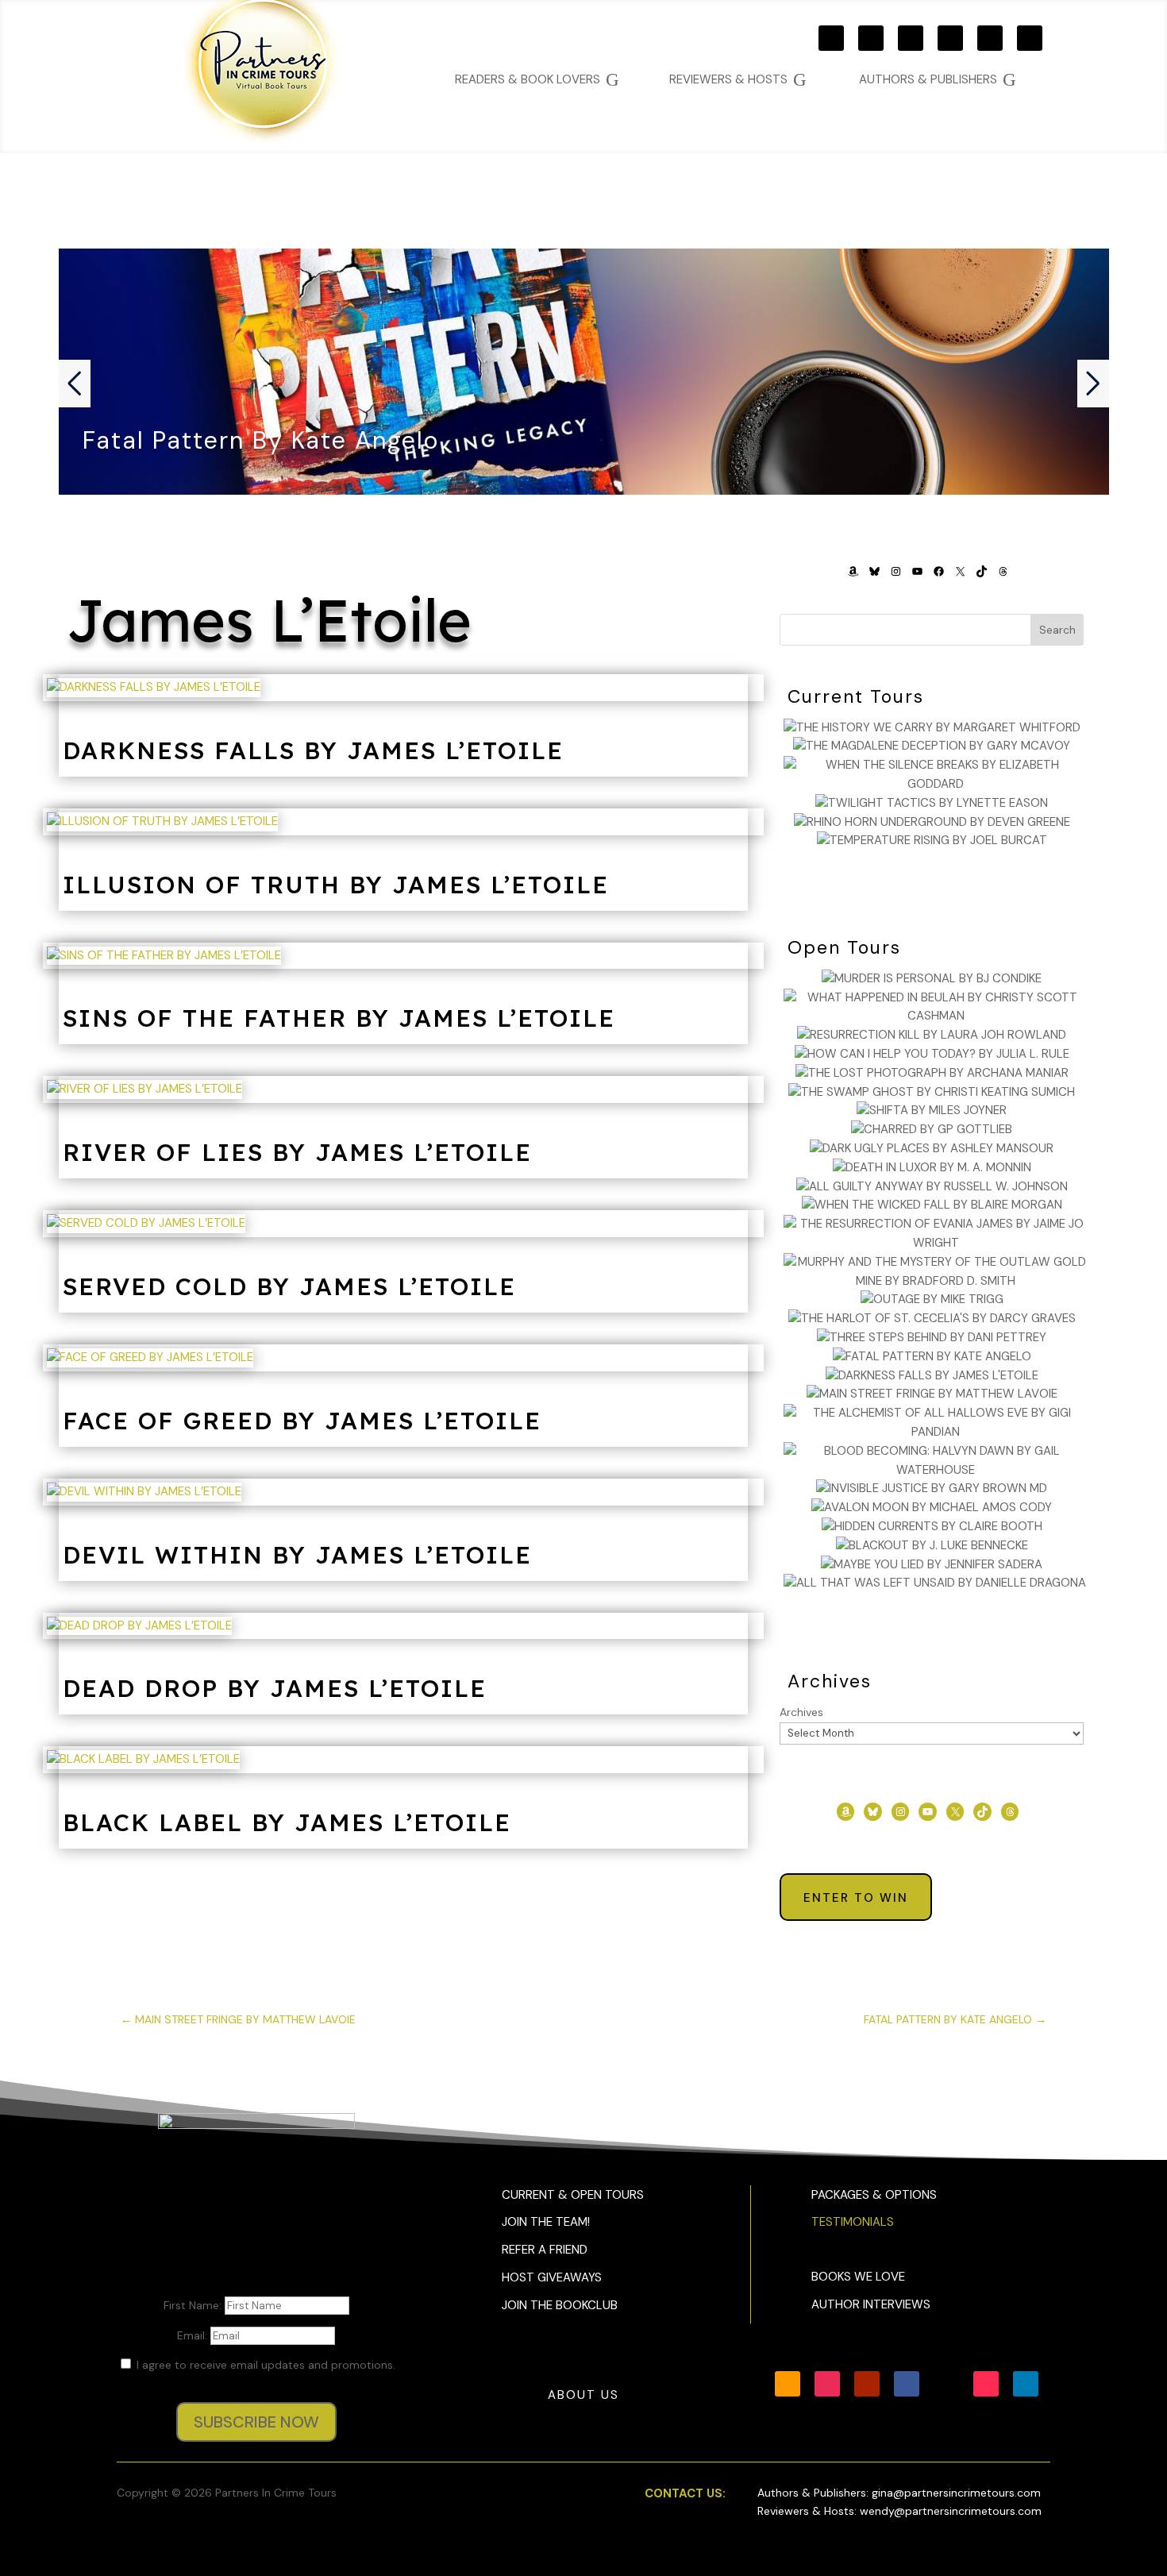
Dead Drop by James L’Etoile (275, 1688)
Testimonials (853, 2222)
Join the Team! (546, 2222)
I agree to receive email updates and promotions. (264, 2365)
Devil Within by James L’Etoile (297, 1555)
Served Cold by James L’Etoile (289, 1286)
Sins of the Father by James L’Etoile (339, 1018)
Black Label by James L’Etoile (287, 1822)
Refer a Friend (545, 2250)
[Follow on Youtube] (911, 38)
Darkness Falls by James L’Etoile (313, 750)
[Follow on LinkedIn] (1026, 2384)
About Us (583, 2395)
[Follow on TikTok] (1030, 38)
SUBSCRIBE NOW (256, 2422)
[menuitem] (938, 80)
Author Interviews (871, 2304)
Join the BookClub (560, 2305)
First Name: (194, 2305)
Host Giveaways (552, 2277)
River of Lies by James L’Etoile (297, 1152)
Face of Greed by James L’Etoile (302, 1421)
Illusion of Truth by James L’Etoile (336, 885)
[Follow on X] (990, 38)
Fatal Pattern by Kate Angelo (261, 440)
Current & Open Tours (573, 2195)
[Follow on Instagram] (871, 38)
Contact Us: (685, 2493)
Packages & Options (874, 2195)
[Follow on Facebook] (950, 38)
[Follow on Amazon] (831, 38)
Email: (194, 2335)
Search (1057, 630)
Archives (801, 1712)
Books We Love (858, 2277)
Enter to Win (856, 1898)
